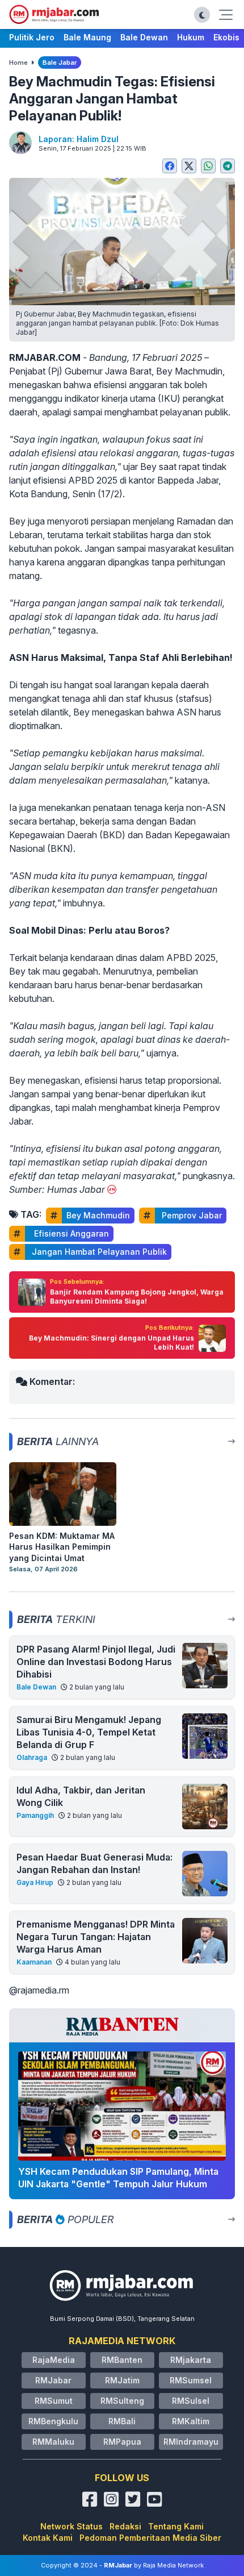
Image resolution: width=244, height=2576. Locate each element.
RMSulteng (122, 2401)
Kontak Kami (48, 2538)
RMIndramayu (191, 2442)
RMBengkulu (53, 2421)
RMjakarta (191, 2360)
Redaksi (125, 2526)
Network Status (71, 2526)
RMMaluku (53, 2442)
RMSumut (54, 2401)
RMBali (122, 2421)
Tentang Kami (176, 2526)
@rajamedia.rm (39, 1990)
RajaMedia (54, 2360)
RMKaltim (191, 2421)
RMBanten (122, 2360)
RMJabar (53, 2380)
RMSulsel (191, 2401)
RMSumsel (191, 2380)
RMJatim (122, 2380)
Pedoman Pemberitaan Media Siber (150, 2538)
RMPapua (122, 2442)
